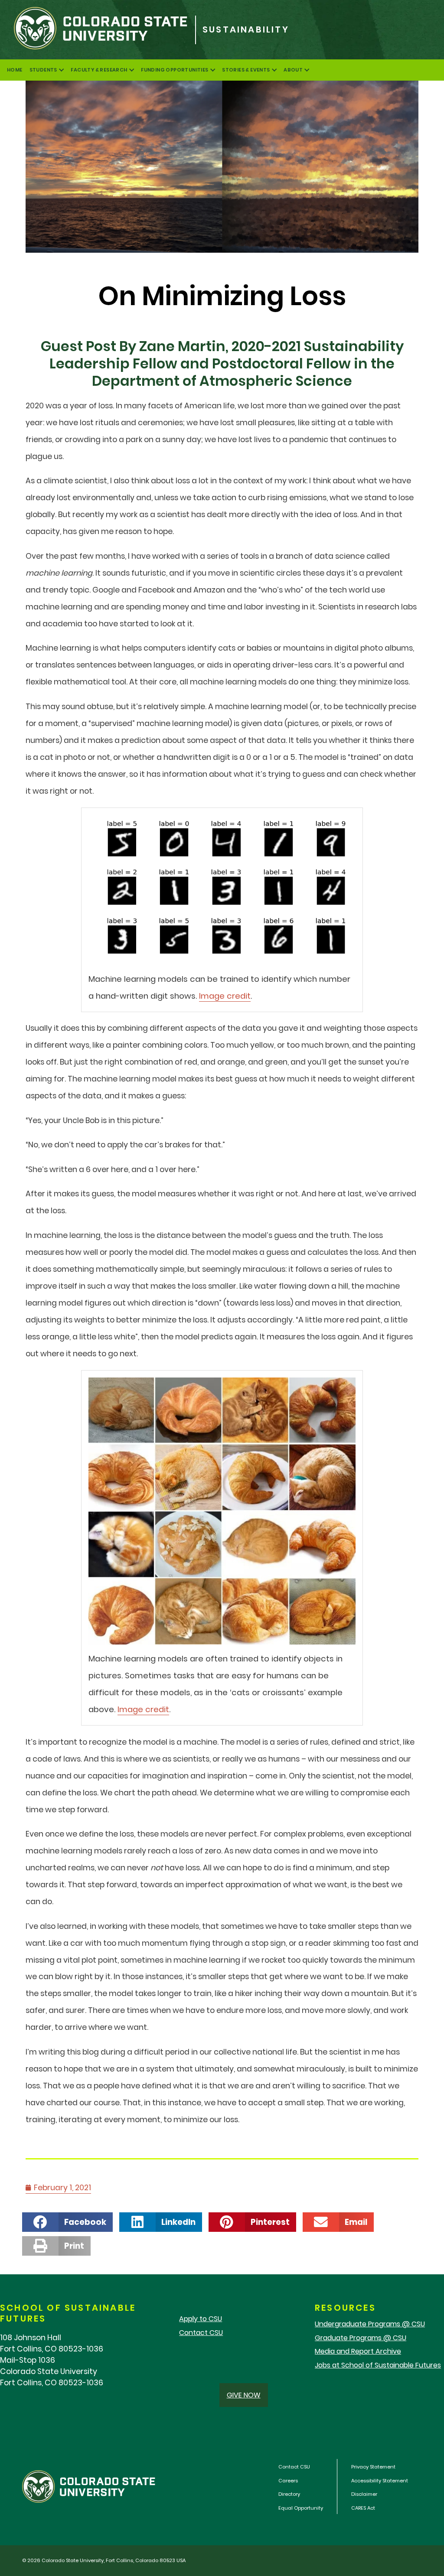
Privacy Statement (373, 2467)
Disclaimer (364, 2494)
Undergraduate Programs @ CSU (370, 2324)
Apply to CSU (201, 2319)
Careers (288, 2481)
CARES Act (363, 2508)
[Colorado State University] (98, 30)
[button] (67, 2222)
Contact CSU (201, 2333)
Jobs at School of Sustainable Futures (378, 2365)
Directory (289, 2494)
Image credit (225, 996)
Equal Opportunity (301, 2508)
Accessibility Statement (380, 2481)
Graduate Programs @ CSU (361, 2338)
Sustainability (246, 30)
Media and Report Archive (358, 2351)
